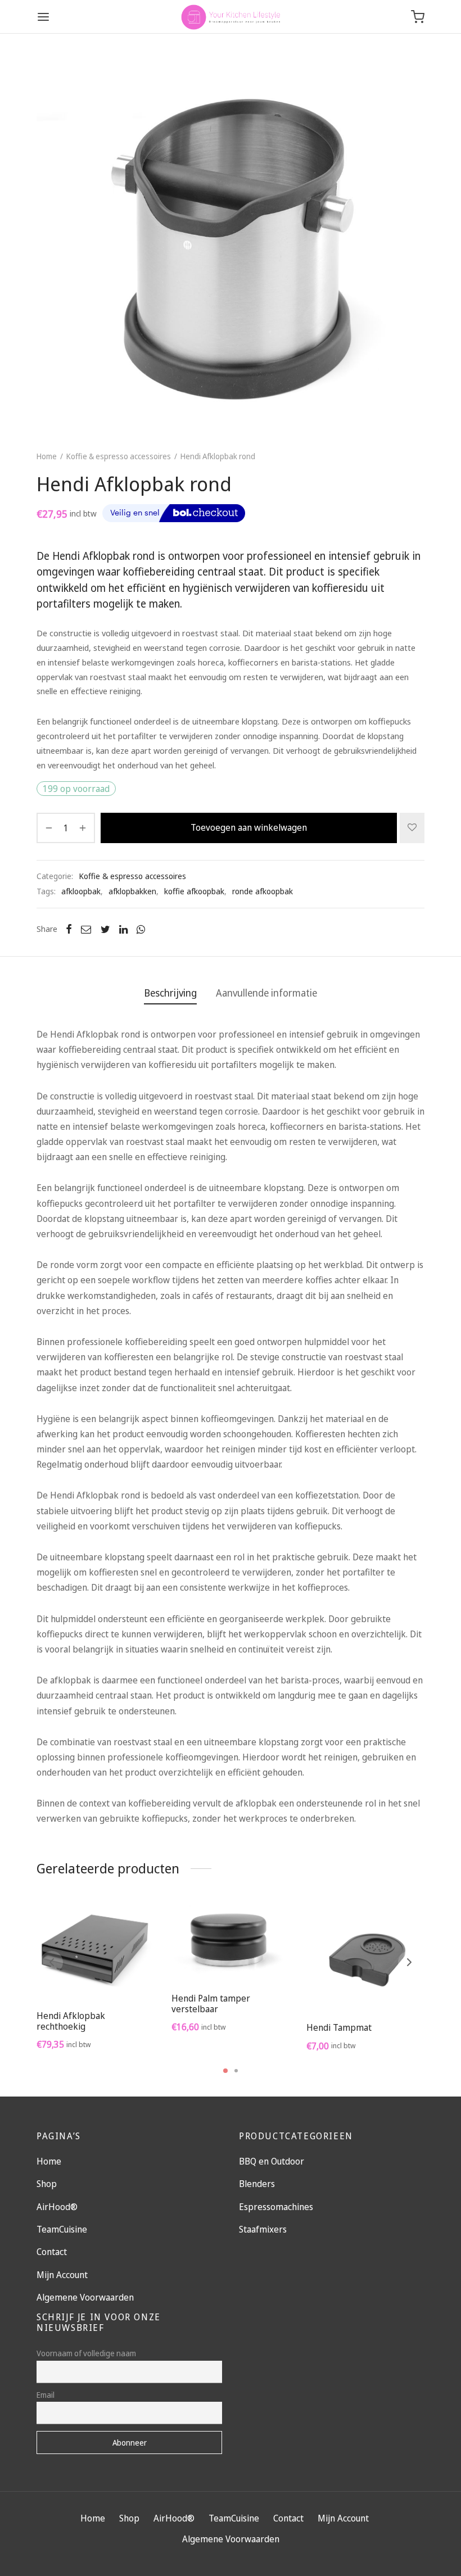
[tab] (170, 993)
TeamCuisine (62, 2229)
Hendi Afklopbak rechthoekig (71, 2021)
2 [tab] (236, 2071)
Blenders (257, 2184)
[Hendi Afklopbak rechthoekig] (96, 1952)
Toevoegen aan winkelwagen (249, 827)
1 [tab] (225, 2071)
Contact (52, 2252)
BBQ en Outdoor (272, 2161)
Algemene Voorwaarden (85, 2297)
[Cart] (418, 17)
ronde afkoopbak (263, 891)
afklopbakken (132, 891)
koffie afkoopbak (194, 891)
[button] (96, 1975)
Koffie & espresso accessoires (119, 456)
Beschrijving (170, 993)
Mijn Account (62, 2275)
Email (46, 2395)
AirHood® (57, 2207)
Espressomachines (276, 2207)
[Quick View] (121, 1975)
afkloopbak (81, 891)
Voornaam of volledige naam (86, 2353)
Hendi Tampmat (339, 2028)
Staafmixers (263, 2229)
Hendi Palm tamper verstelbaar (211, 2004)
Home (47, 456)
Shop (47, 2184)
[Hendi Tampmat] (365, 1957)
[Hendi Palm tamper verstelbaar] (231, 1943)
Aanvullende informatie (266, 993)
